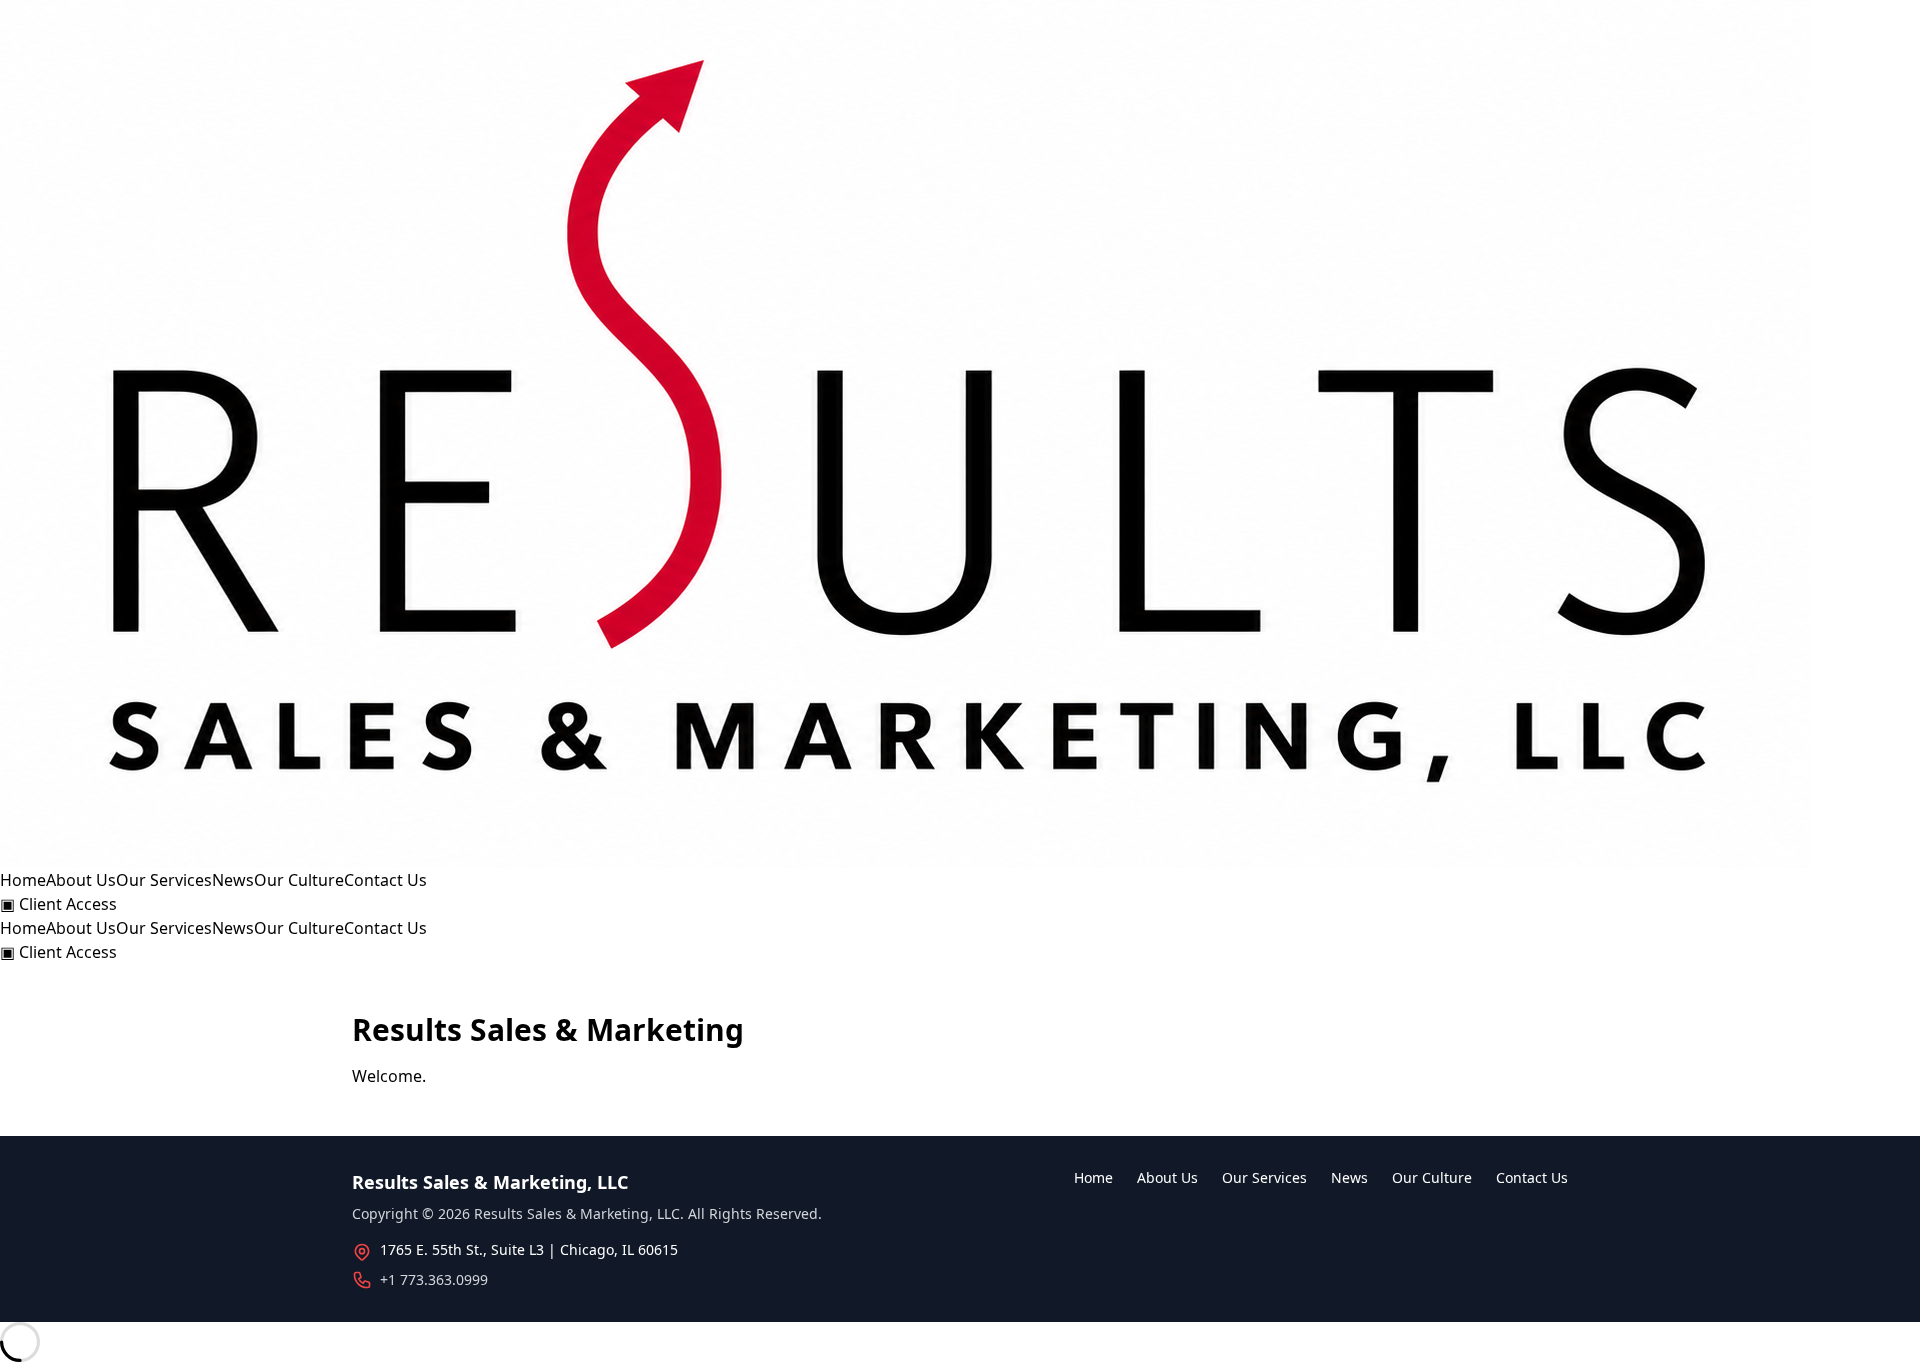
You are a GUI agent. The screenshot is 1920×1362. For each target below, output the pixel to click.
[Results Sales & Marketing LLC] (960, 434)
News (233, 880)
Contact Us (385, 880)
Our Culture (299, 880)
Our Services (164, 880)
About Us (81, 880)
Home (23, 880)
